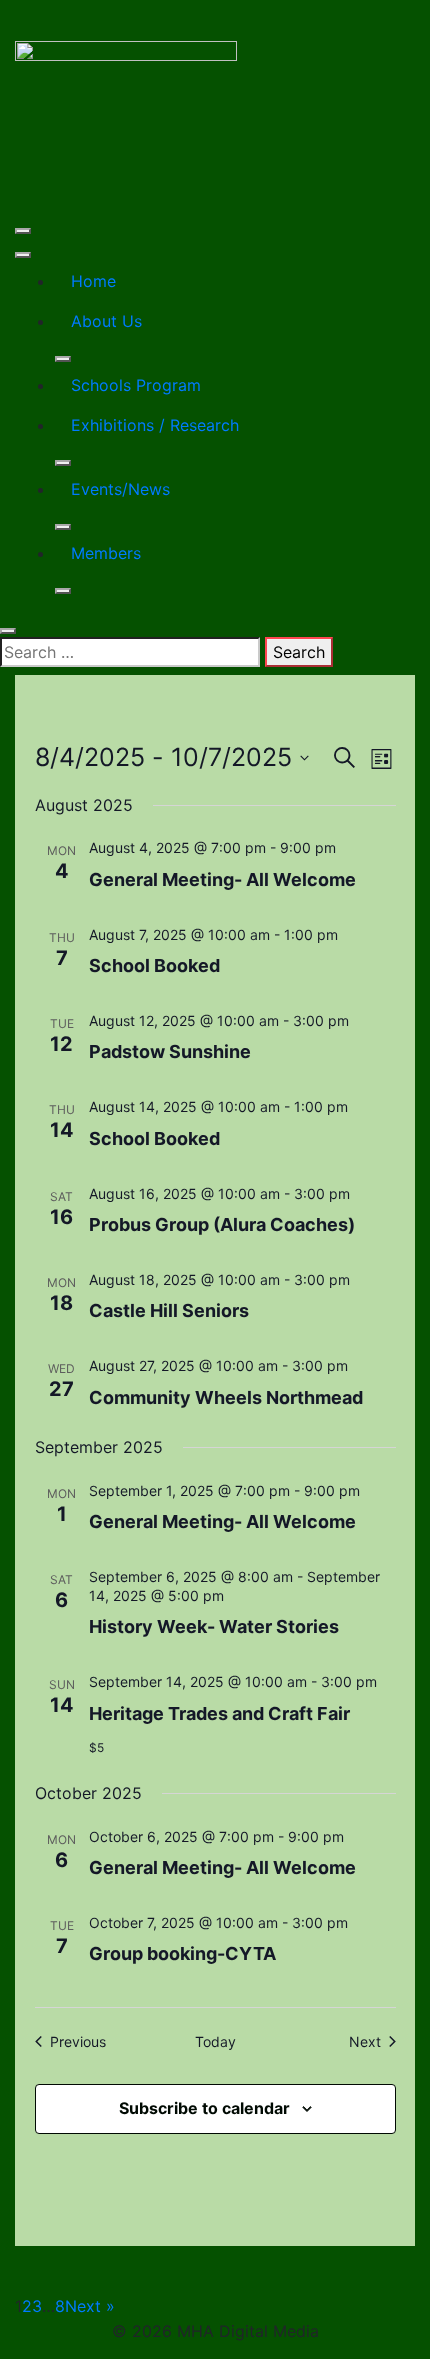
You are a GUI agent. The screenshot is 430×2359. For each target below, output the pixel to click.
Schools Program (136, 385)
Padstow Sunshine (170, 1051)
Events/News (120, 489)
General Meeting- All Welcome (222, 879)
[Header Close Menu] (23, 255)
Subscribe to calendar (204, 2108)
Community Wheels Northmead (226, 1397)
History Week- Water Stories (214, 1626)
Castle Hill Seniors (169, 1310)
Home (93, 281)
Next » (90, 2306)
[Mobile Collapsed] (63, 359)
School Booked (154, 965)
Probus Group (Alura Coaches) (222, 1224)
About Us (106, 321)
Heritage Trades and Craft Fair (219, 1713)
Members (106, 553)
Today (215, 2041)
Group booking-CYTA (182, 1953)
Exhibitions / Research (155, 425)
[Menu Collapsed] (23, 231)
